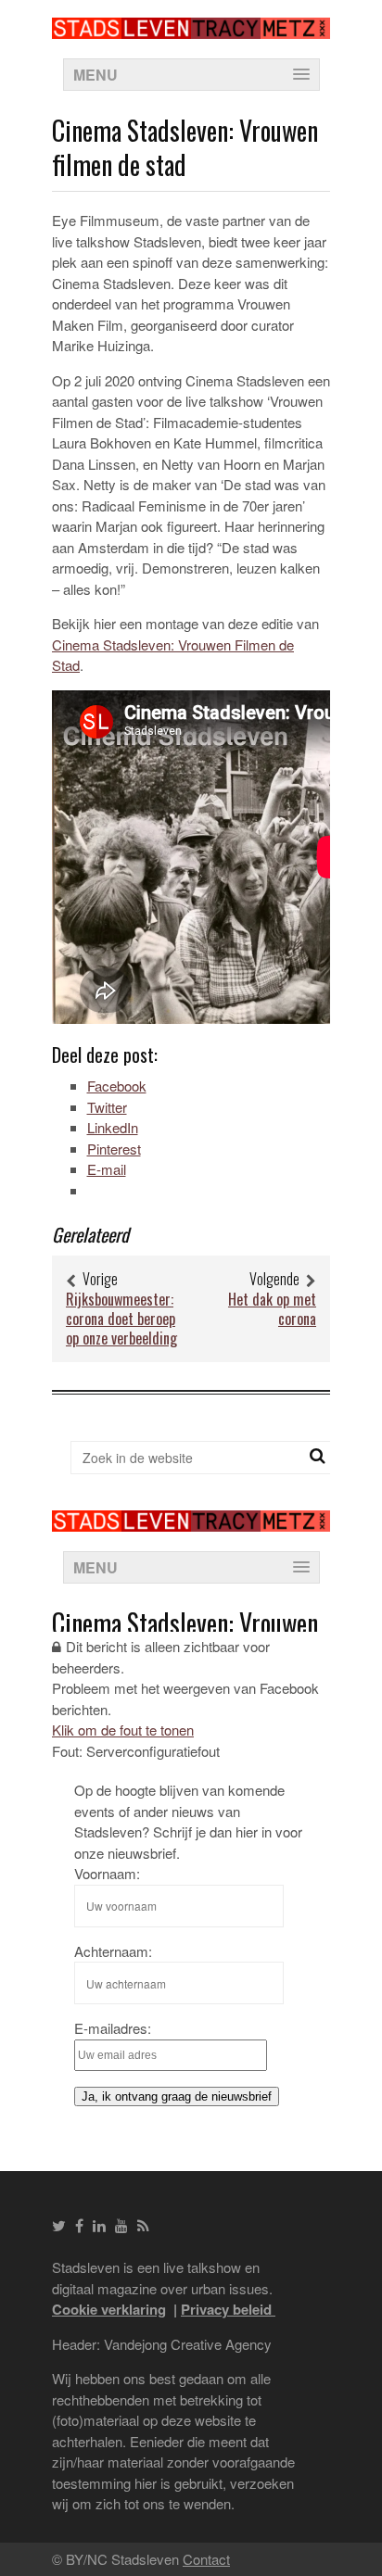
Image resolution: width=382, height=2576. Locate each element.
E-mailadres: (113, 2028)
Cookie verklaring (109, 2309)
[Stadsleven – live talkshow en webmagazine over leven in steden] (191, 27)
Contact (206, 2559)
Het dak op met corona (272, 1309)
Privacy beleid (228, 2309)
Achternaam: (113, 1951)
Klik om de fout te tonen (123, 1730)
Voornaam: (107, 1873)
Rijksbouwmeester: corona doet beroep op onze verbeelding (121, 1319)
